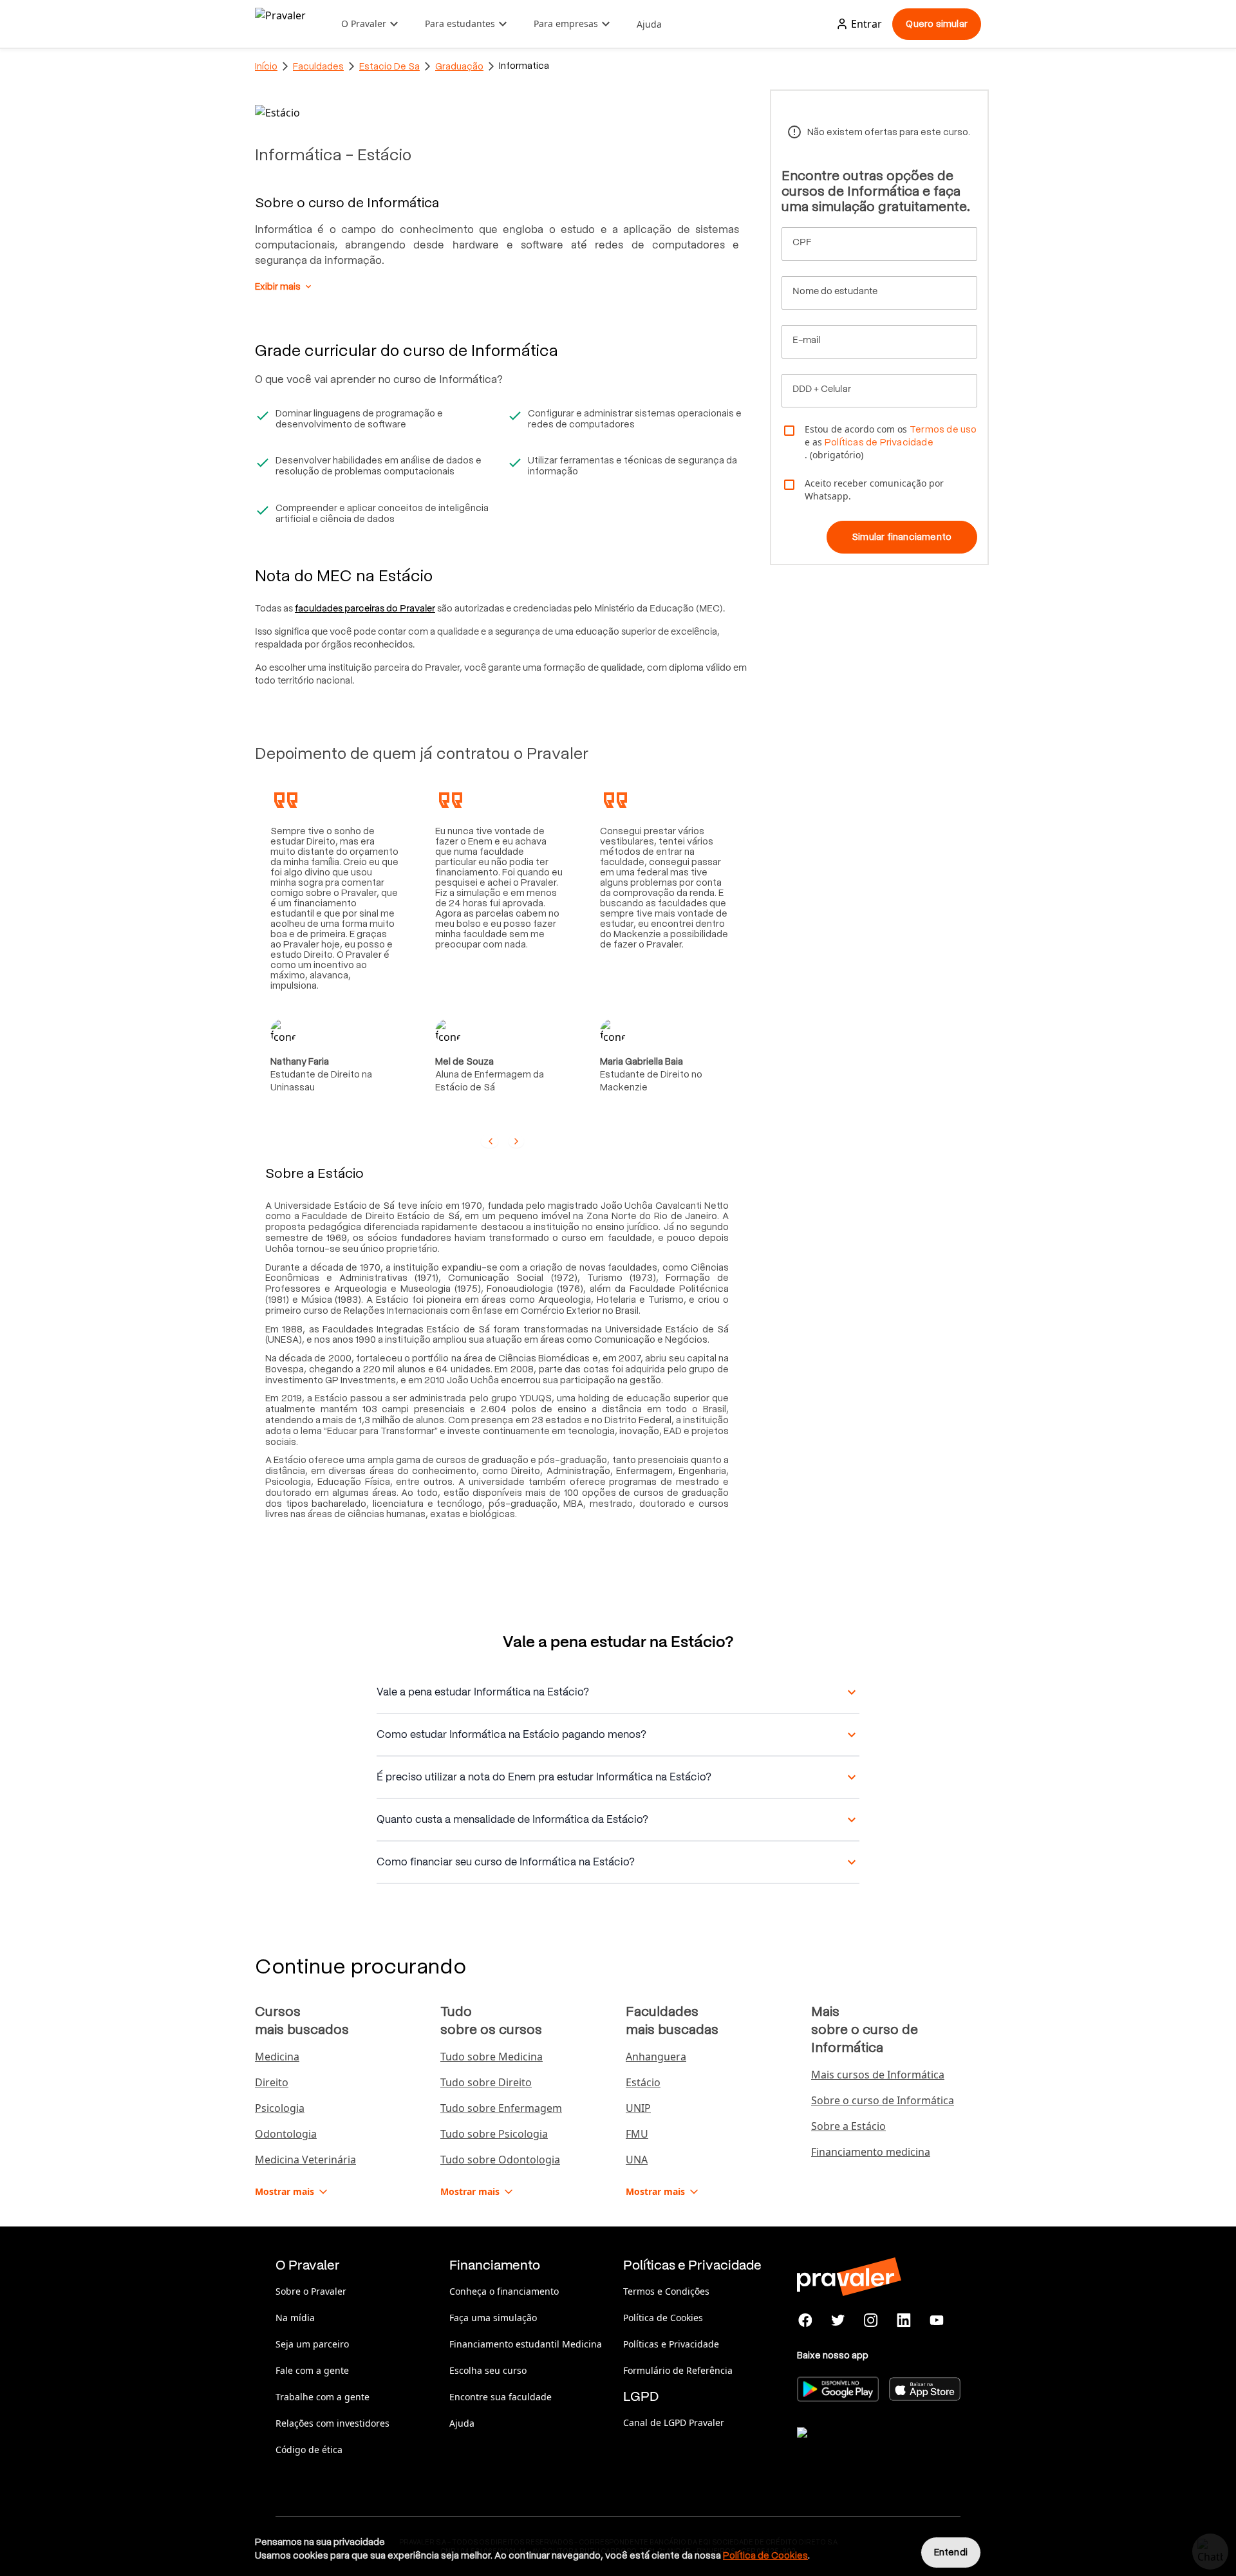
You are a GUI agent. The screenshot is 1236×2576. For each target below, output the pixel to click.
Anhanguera (656, 2057)
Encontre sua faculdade (501, 2397)
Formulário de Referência (678, 2370)
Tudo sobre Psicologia (494, 2134)
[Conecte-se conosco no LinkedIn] (904, 2320)
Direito (272, 2082)
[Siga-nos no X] (838, 2320)
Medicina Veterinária (305, 2160)
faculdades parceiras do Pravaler (365, 608)
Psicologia (280, 2108)
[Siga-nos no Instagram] (871, 2320)
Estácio (643, 2082)
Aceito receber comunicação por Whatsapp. (874, 490)
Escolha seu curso (488, 2370)
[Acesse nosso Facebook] (806, 2320)
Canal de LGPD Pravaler (674, 2422)
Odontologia (286, 2134)
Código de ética (309, 2450)
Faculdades (318, 66)
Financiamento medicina (871, 2152)
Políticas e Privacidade (671, 2344)
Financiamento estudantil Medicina (526, 2344)
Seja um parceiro (312, 2344)
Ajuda (649, 24)
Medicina (277, 2057)
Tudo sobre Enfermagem (501, 2108)
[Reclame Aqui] (861, 2449)
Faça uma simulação (493, 2318)
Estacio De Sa (389, 66)
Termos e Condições (666, 2291)
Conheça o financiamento (504, 2291)
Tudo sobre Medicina (492, 2057)
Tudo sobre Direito (486, 2082)
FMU (637, 2134)
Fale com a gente (312, 2370)
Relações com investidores (332, 2423)
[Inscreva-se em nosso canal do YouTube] (936, 2320)
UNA (637, 2160)
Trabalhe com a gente (323, 2397)
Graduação (459, 66)
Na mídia (295, 2318)
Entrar (866, 24)
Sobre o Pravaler (311, 2291)
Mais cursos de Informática (878, 2075)
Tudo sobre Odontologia (500, 2160)
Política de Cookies (663, 2318)
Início (266, 66)
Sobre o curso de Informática (883, 2100)
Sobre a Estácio (848, 2126)
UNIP (638, 2108)
